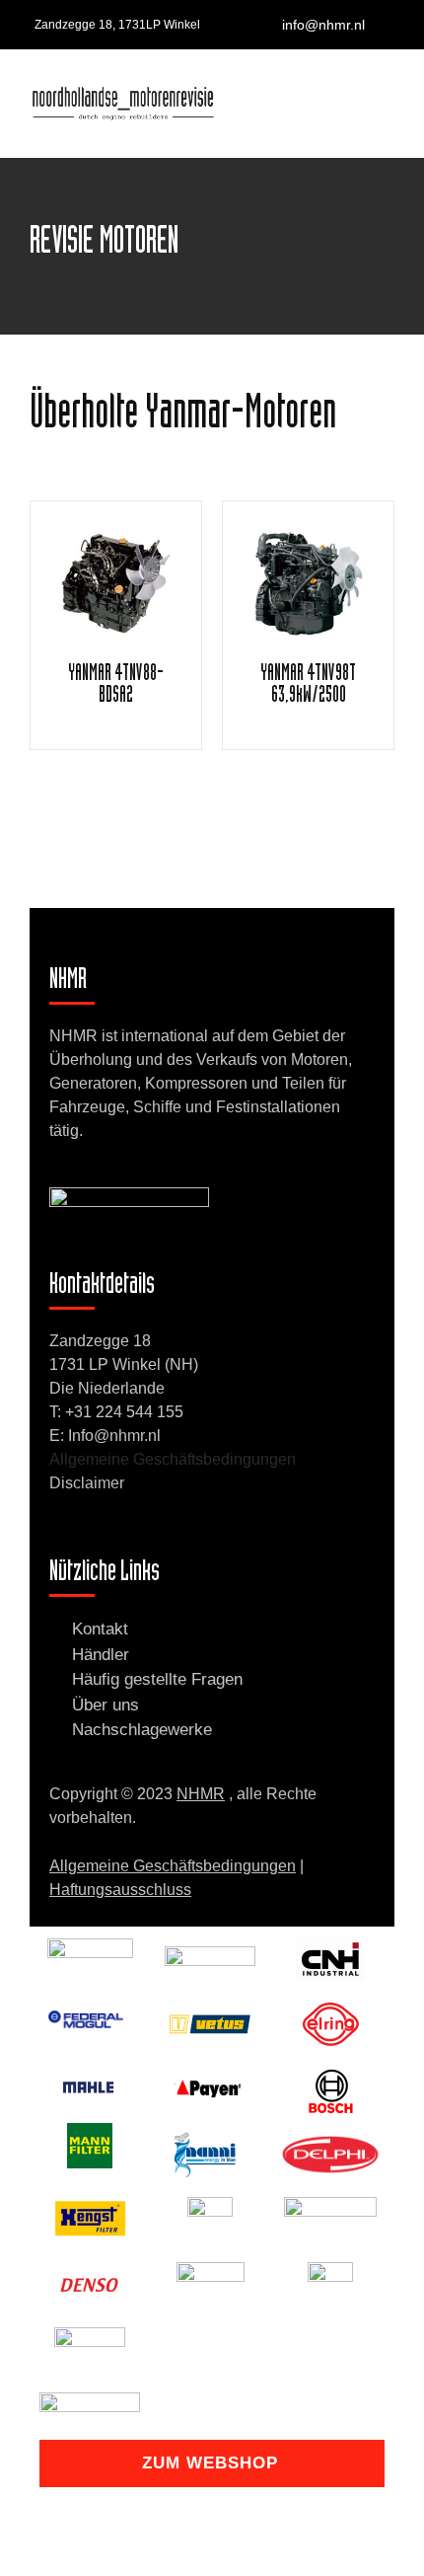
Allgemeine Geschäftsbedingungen (173, 1459)
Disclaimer (87, 1483)
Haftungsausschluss (120, 1890)
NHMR (201, 1794)
